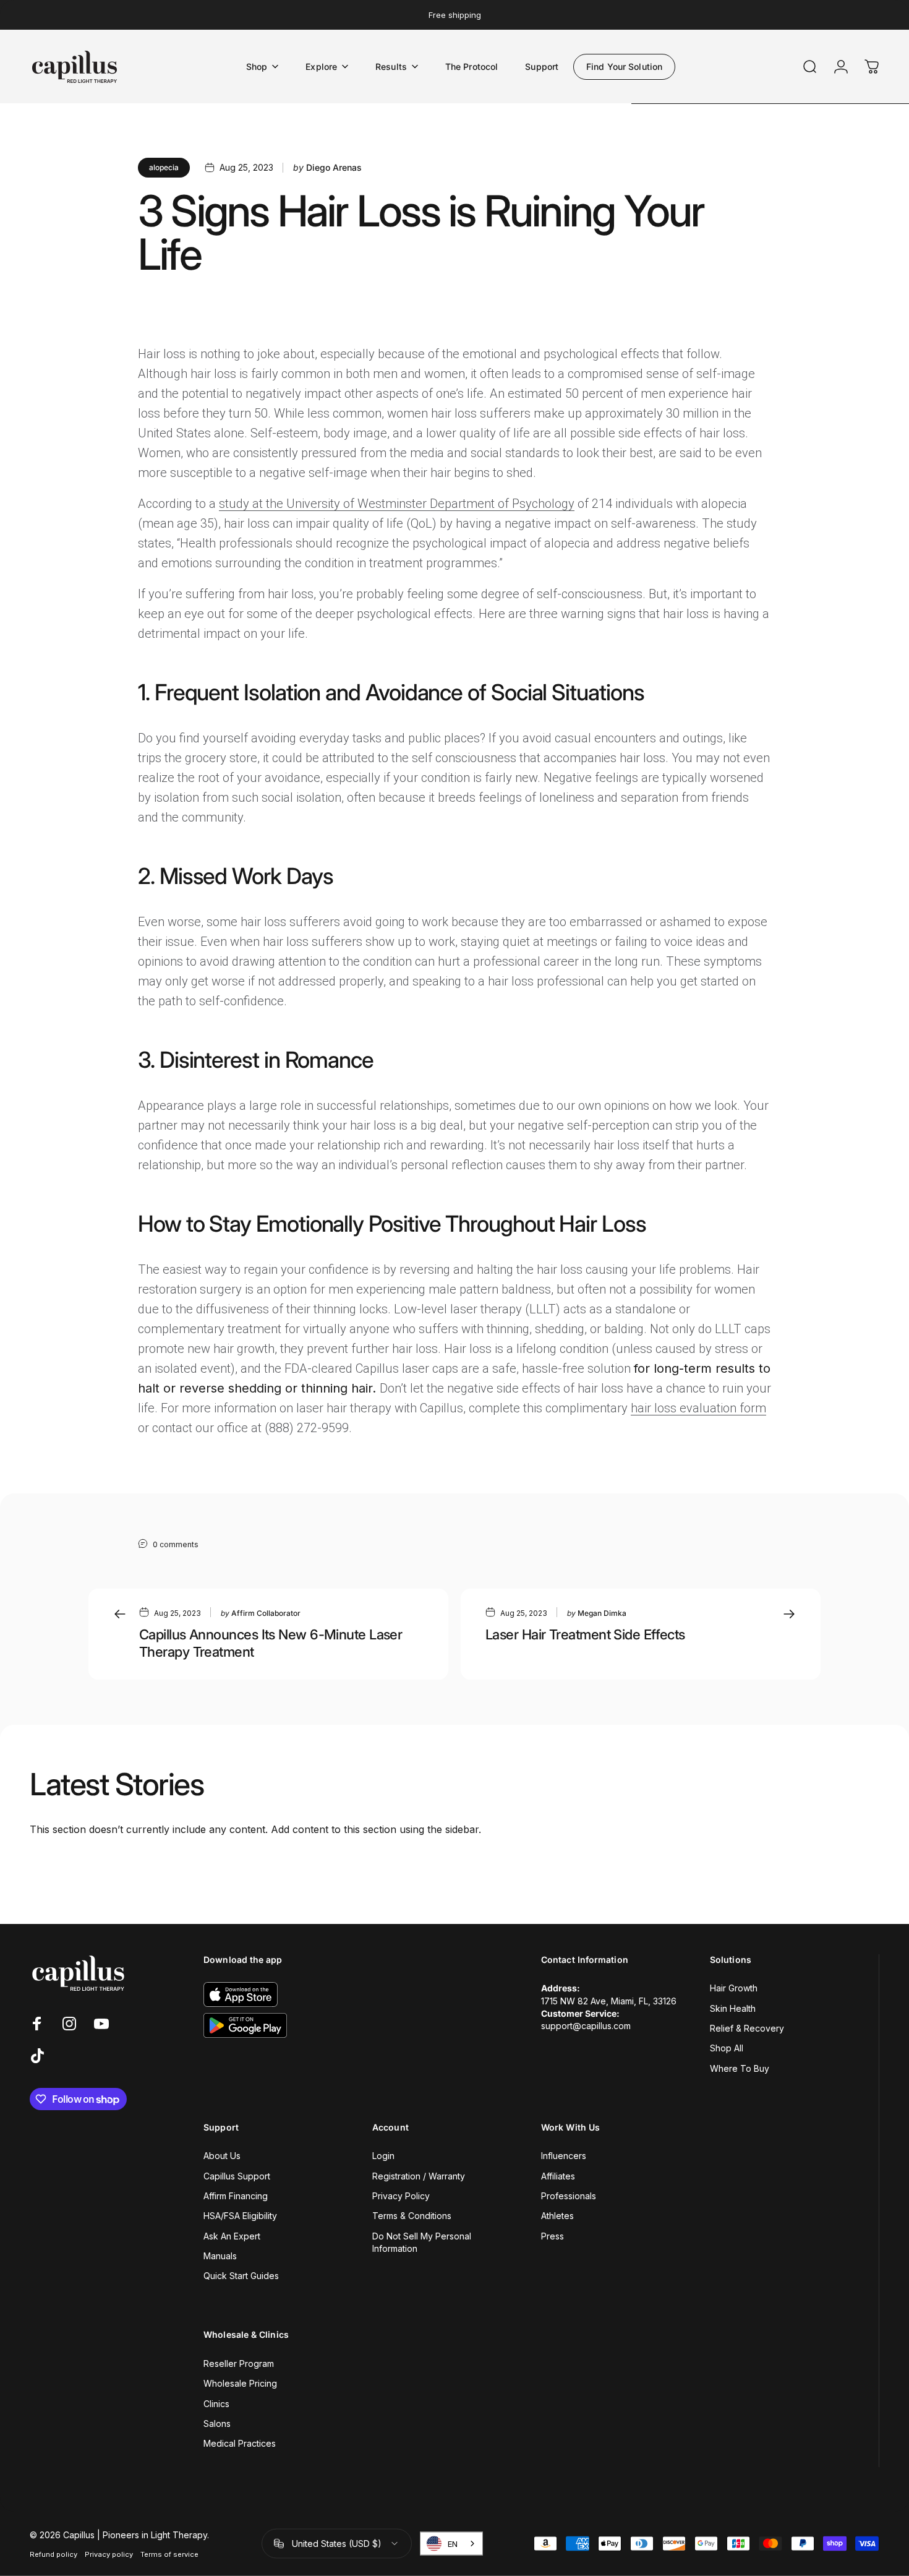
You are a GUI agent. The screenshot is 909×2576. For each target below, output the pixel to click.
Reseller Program (239, 2363)
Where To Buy (740, 2068)
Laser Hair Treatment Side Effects (585, 1634)
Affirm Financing (236, 2196)
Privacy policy (109, 2554)
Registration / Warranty (419, 2176)
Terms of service (169, 2554)
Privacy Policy (401, 2196)
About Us (222, 2156)
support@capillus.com (586, 2026)
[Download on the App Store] (241, 1994)
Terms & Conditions (412, 2216)
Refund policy (53, 2554)
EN (453, 2544)
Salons (217, 2424)
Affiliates (558, 2176)
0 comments (176, 1544)
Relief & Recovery (747, 2028)
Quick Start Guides (241, 2276)
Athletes (557, 2216)
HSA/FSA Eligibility (240, 2216)
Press (553, 2236)
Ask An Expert (232, 2236)
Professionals (569, 2196)
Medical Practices (240, 2443)
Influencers (564, 2156)
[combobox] (451, 2544)
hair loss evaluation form (698, 1408)
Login (383, 2156)
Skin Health (733, 2008)
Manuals (220, 2256)
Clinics (216, 2404)
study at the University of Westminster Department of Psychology (397, 504)
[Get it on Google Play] (245, 2025)
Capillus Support (237, 2176)
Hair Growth (734, 1988)
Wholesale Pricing (240, 2383)
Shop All (727, 2048)
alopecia (164, 167)
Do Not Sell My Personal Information (422, 2242)
